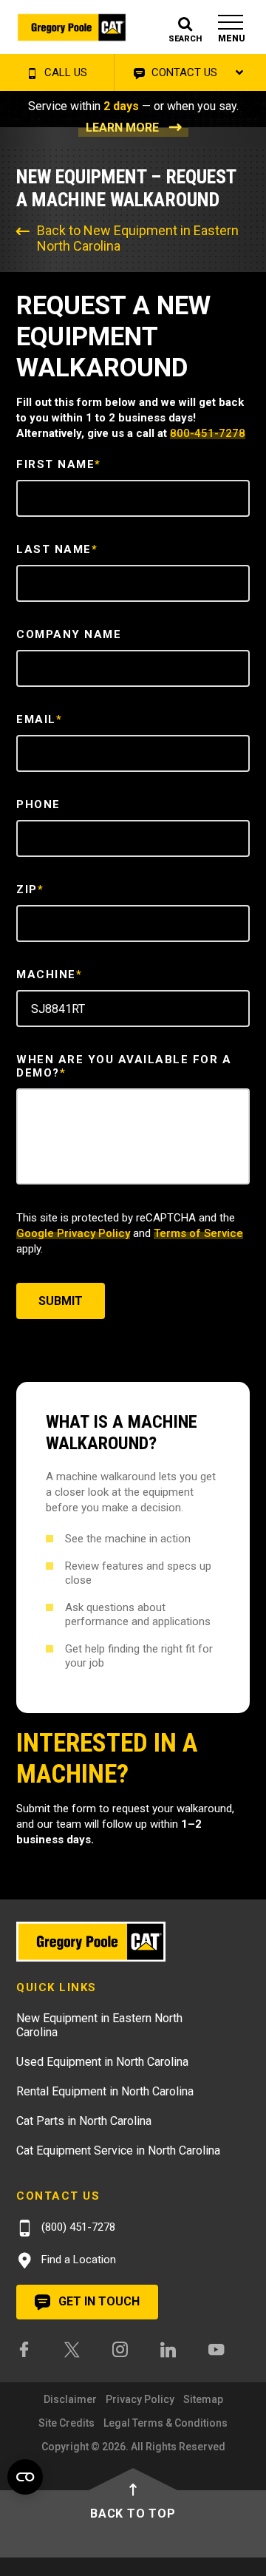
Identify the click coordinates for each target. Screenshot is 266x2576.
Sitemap (203, 2399)
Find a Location (77, 2260)
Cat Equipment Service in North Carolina (118, 2150)
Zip (30, 889)
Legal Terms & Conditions (166, 2423)
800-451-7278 (208, 433)
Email (39, 719)
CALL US (64, 72)
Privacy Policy (140, 2399)
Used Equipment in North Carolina (102, 2062)
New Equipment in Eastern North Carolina (99, 2025)
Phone (38, 804)
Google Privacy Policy (73, 1233)
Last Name (57, 549)
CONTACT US (183, 72)
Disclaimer (70, 2399)
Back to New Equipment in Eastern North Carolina (138, 238)
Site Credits (66, 2423)
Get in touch (98, 2301)
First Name (59, 464)
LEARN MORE (122, 128)
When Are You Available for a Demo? (124, 1066)
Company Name (69, 634)
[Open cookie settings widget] (25, 2477)
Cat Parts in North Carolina (84, 2121)
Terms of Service (198, 1233)
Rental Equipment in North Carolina (105, 2091)
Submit (61, 1301)
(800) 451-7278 (77, 2227)
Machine (49, 975)
